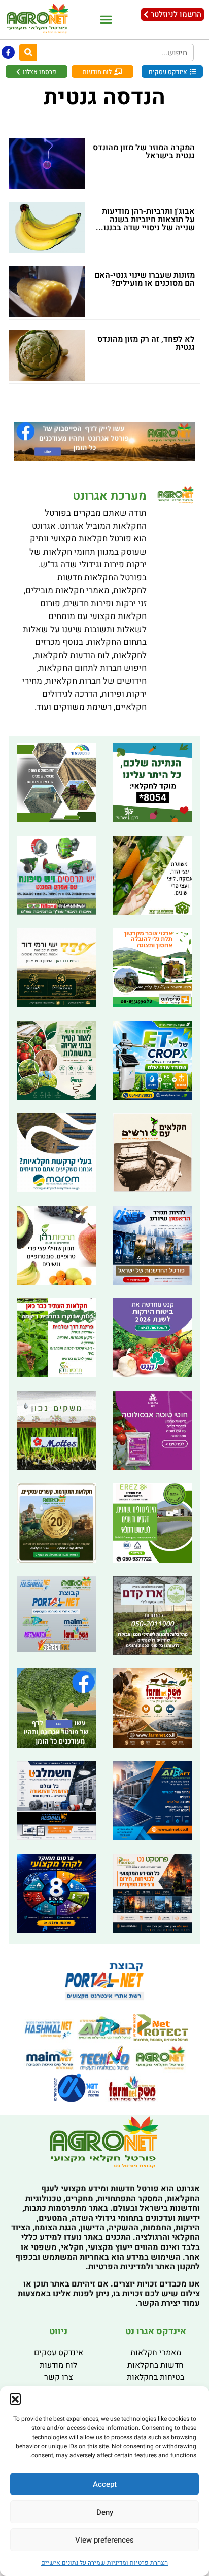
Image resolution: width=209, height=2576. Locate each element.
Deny (105, 2512)
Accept (105, 2484)
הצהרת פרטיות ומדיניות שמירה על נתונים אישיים (104, 2563)
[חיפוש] (28, 52)
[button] (15, 2399)
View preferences (104, 2540)
